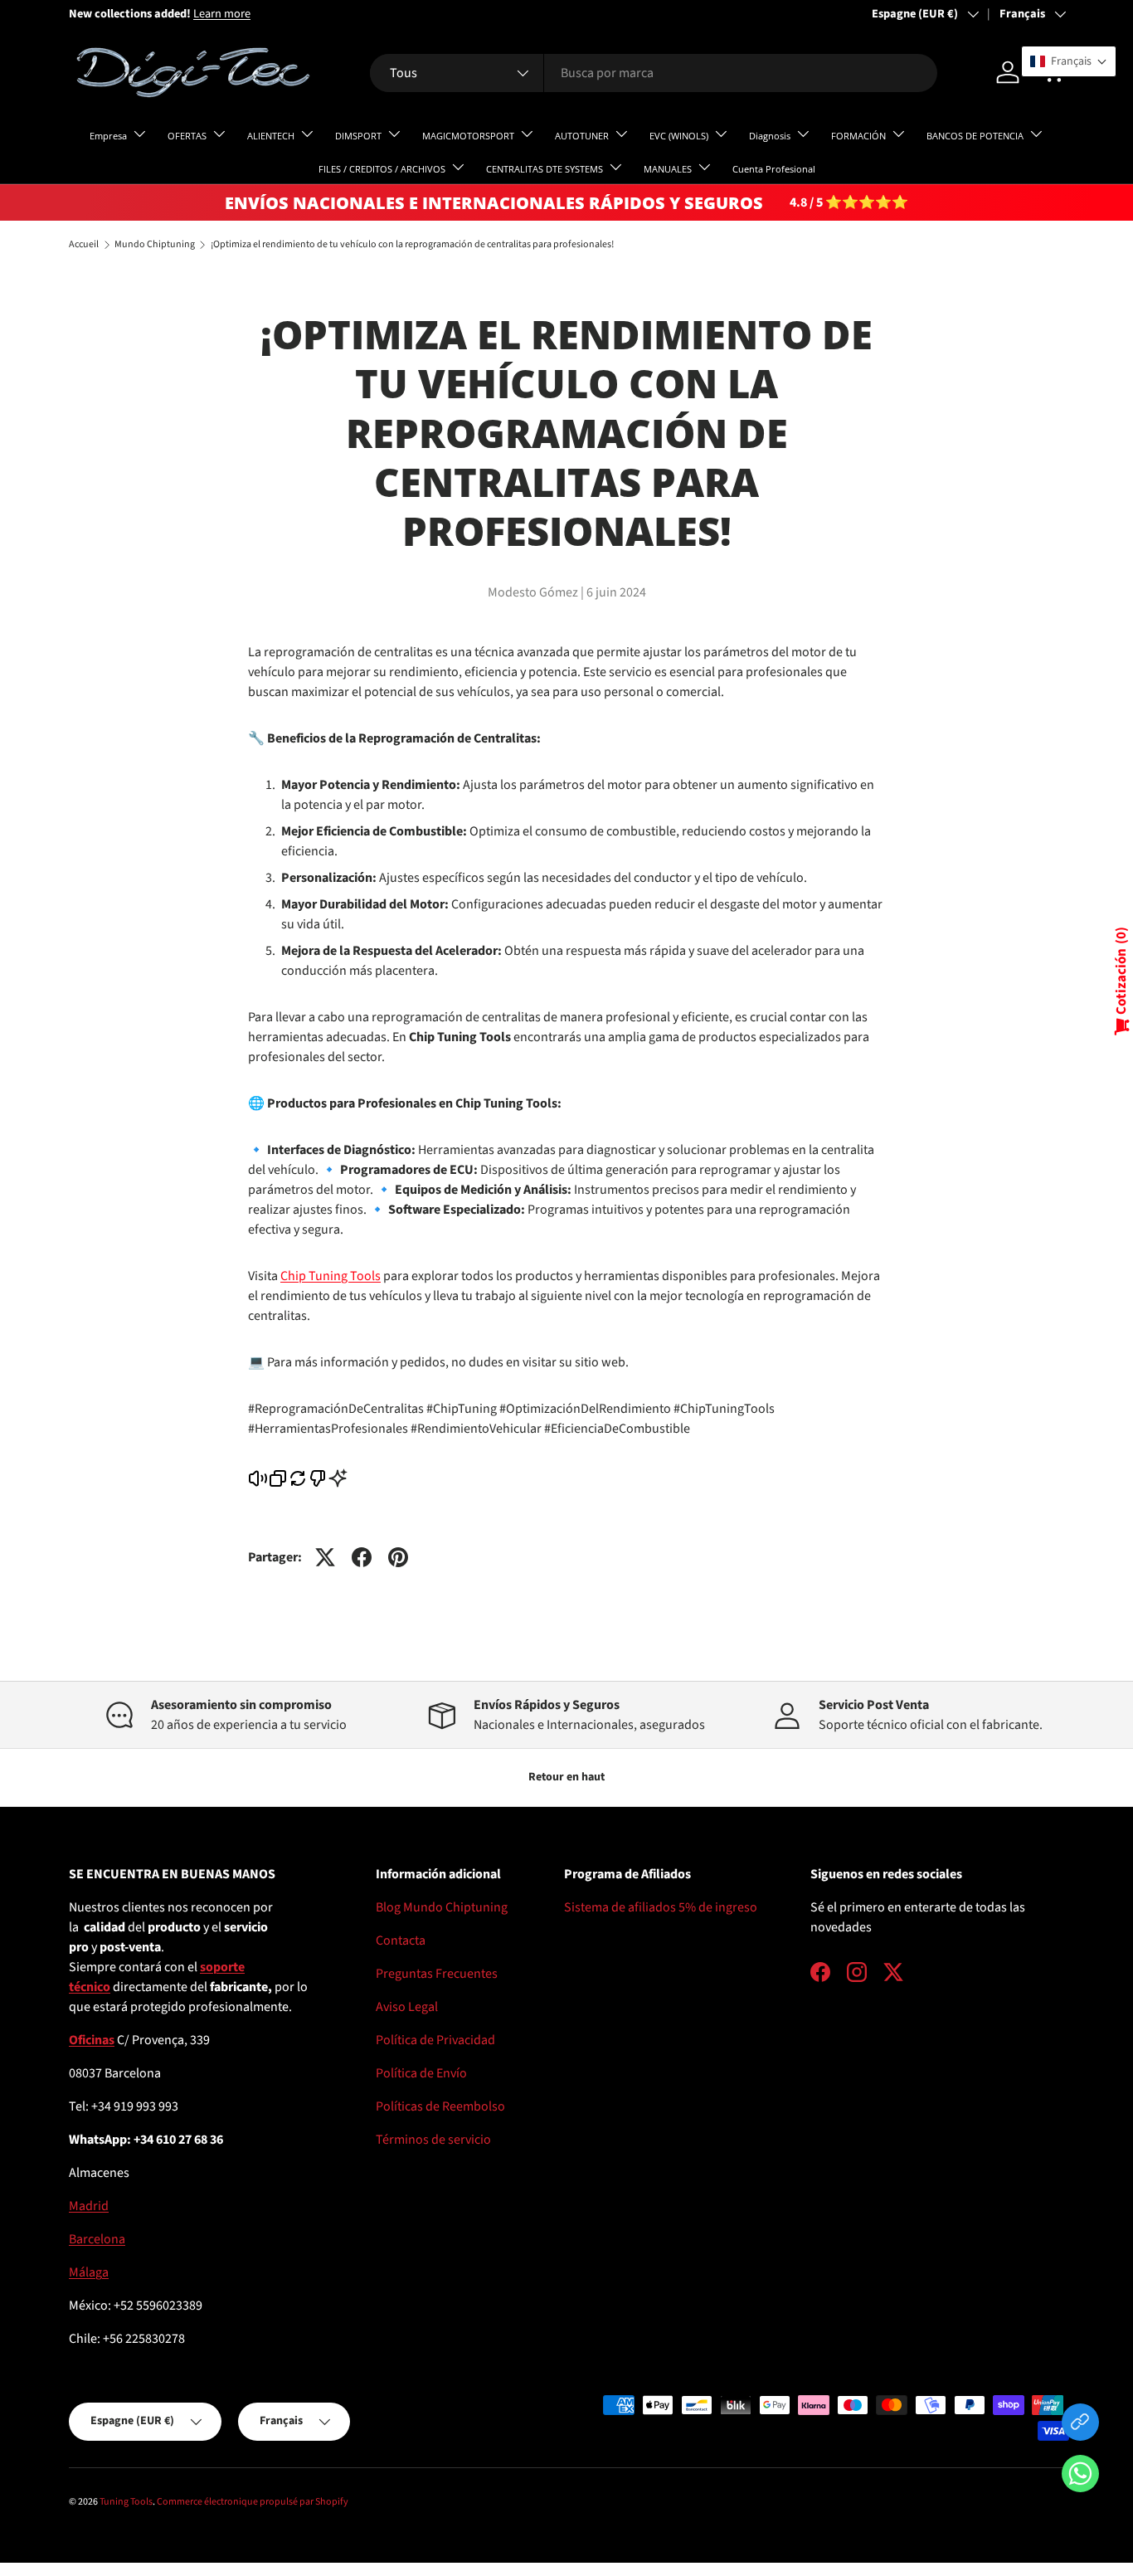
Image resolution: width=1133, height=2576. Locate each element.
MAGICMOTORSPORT (468, 136)
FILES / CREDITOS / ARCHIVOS (382, 169)
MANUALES (668, 169)
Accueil (84, 245)
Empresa (108, 136)
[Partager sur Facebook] (362, 1557)
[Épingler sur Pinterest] (398, 1557)
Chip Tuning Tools (331, 1276)
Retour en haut (566, 1777)
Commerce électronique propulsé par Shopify (253, 2502)
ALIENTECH (271, 136)
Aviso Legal (407, 2007)
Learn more (222, 14)
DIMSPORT (358, 136)
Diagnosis (770, 136)
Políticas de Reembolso (440, 2106)
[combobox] (653, 73)
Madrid (89, 2206)
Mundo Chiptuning (155, 245)
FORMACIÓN (858, 136)
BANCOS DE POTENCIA (975, 136)
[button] (1080, 2477)
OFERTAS (187, 136)
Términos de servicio (433, 2140)
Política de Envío (421, 2073)
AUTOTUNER (582, 136)
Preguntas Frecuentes (437, 1974)
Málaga (89, 2272)
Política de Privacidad (435, 2040)
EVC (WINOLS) (679, 136)
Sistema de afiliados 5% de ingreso (661, 1907)
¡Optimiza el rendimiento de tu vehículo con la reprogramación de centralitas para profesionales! (412, 245)
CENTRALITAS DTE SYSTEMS (545, 169)
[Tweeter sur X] (325, 1557)
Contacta (401, 1941)
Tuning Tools (126, 2502)
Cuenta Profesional (774, 169)
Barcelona (97, 2239)
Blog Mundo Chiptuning (442, 1907)
